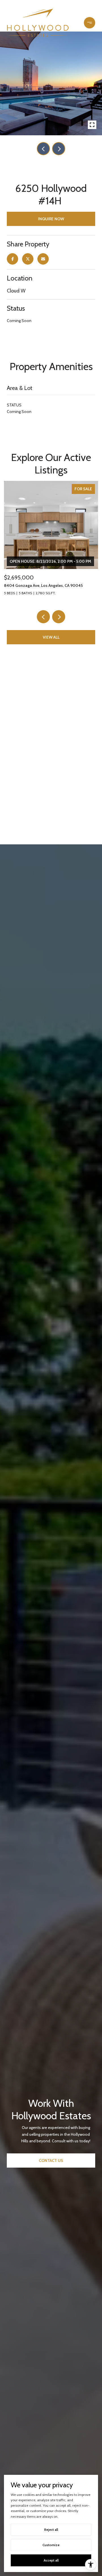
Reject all (51, 2530)
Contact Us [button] (51, 2160)
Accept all (51, 2560)
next (59, 149)
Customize (51, 2545)
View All (51, 637)
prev (43, 149)
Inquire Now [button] (51, 219)
